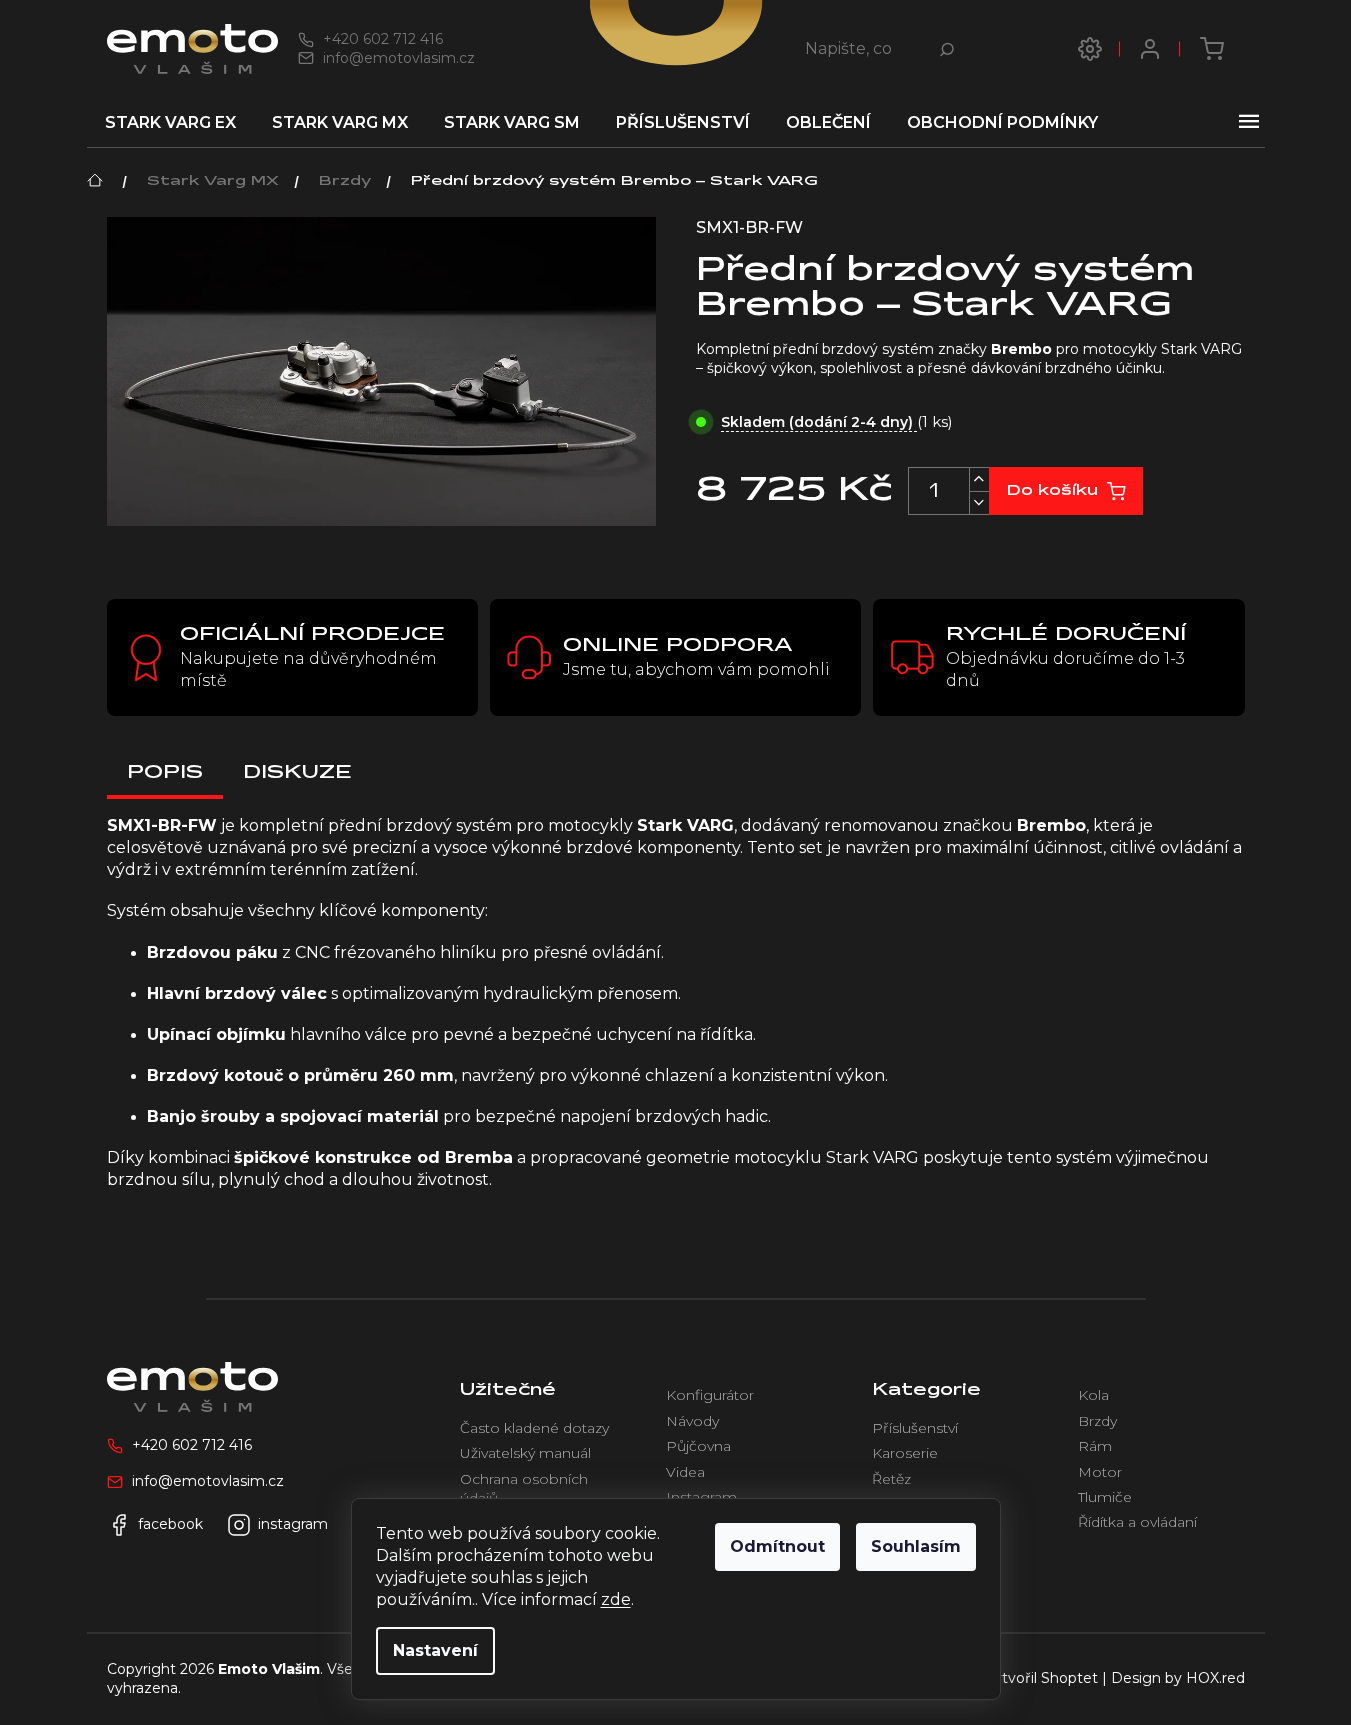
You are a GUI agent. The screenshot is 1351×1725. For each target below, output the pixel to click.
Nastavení (435, 1650)
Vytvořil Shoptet (1041, 1678)
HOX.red (1215, 1678)
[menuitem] (170, 123)
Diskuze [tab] (297, 773)
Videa (685, 1472)
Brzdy (1097, 1421)
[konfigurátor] (1090, 49)
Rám (1095, 1446)
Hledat (953, 49)
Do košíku (1052, 491)
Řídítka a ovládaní (1137, 1522)
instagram (293, 1524)
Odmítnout (777, 1546)
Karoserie (905, 1453)
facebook (170, 1524)
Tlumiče (1105, 1497)
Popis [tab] (165, 773)
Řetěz (891, 1479)
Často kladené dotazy (534, 1428)
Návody (692, 1421)
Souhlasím (916, 1546)
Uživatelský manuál (525, 1453)
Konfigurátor (710, 1395)
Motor (1100, 1472)
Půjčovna (698, 1446)
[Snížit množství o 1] (979, 502)
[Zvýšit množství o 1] (979, 479)
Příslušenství (915, 1428)
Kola (1093, 1395)
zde (616, 1599)
